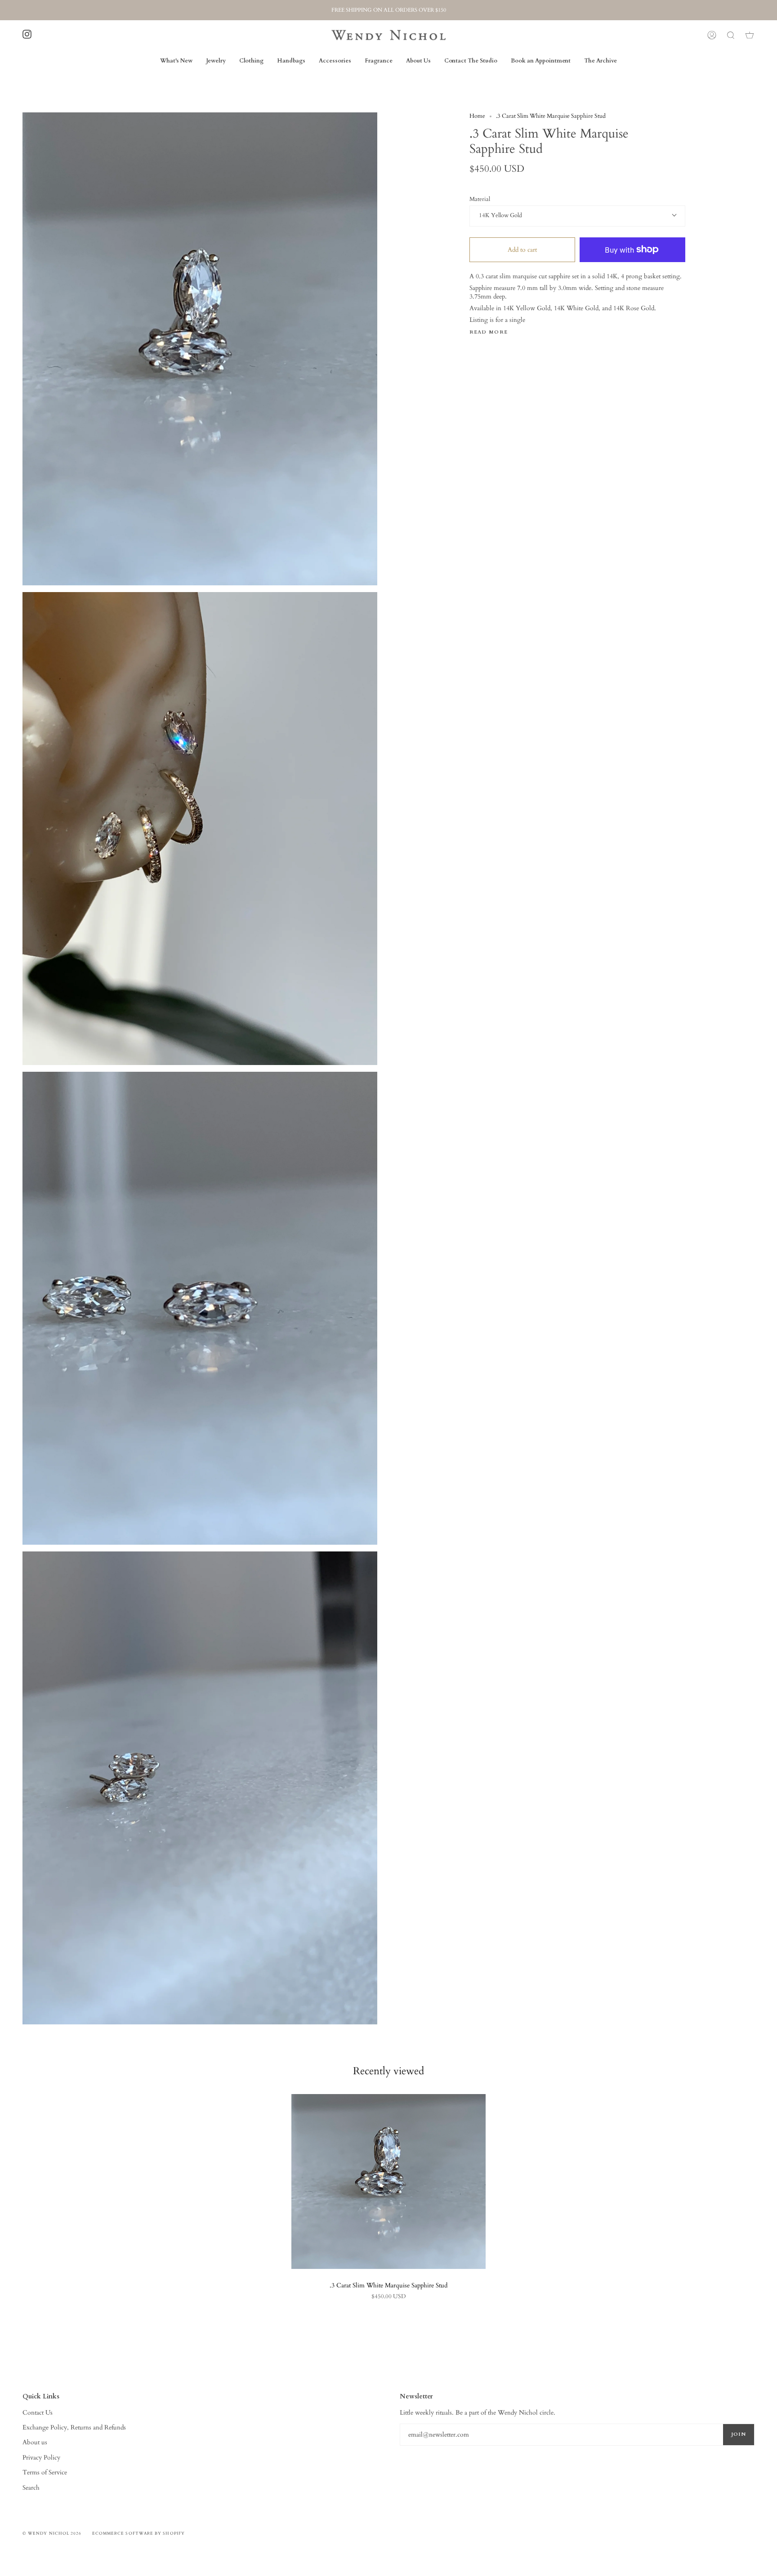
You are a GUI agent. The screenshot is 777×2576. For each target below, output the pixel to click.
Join (739, 2434)
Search (31, 2488)
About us (35, 2442)
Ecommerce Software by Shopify (138, 2533)
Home (477, 116)
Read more (489, 332)
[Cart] (750, 35)
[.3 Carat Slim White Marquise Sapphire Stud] (388, 2182)
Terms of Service (45, 2472)
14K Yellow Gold (500, 216)
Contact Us (38, 2413)
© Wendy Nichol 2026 (52, 2533)
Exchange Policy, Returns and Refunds (74, 2427)
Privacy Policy (41, 2458)
